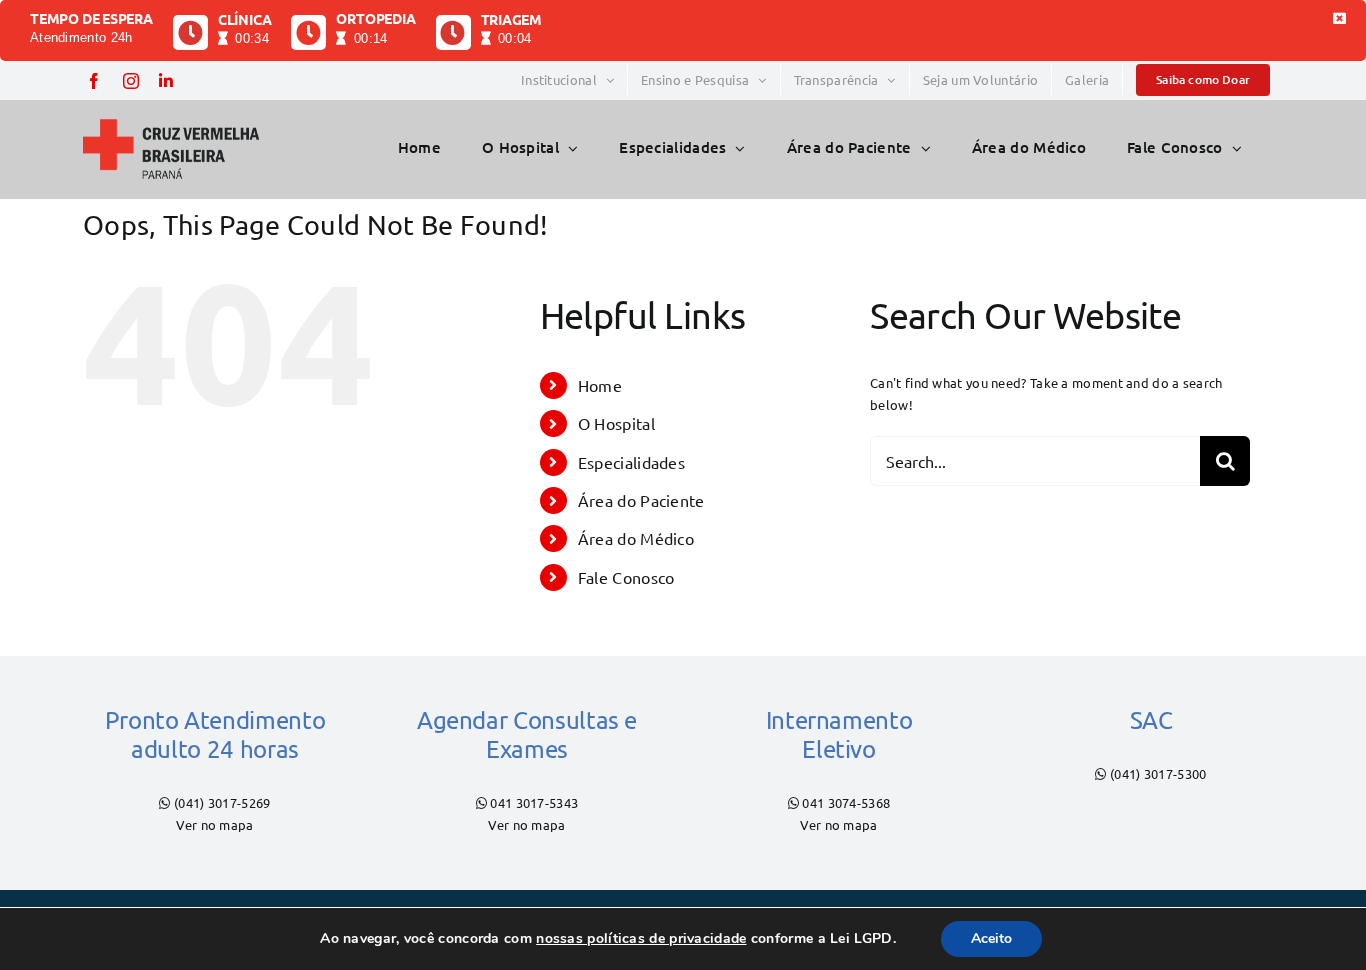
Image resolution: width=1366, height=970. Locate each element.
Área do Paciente (641, 500)
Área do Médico (636, 538)
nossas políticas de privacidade (641, 938)
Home (600, 385)
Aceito (991, 938)
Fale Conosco (626, 577)
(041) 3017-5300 (1158, 773)
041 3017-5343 (534, 802)
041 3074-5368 (846, 802)
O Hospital (616, 423)
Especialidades (631, 462)
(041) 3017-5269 (222, 802)
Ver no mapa (214, 824)
